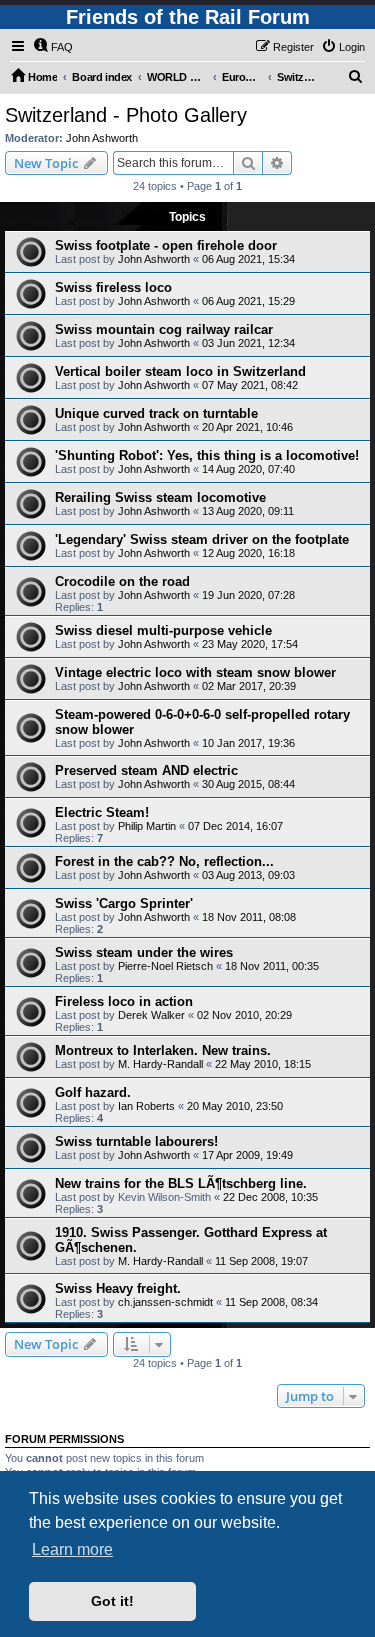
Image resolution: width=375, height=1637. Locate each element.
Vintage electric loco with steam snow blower (195, 672)
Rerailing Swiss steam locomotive (160, 497)
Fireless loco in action (124, 1001)
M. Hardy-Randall (160, 1064)
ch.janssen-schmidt (165, 1302)
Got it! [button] (112, 1601)
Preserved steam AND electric (146, 770)
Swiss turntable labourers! (136, 1141)
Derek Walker (151, 1015)
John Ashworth (102, 138)
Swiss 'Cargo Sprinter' (124, 903)
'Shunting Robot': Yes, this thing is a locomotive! (207, 455)
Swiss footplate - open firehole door (166, 245)
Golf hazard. (93, 1092)
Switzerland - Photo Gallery (126, 115)
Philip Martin (147, 826)
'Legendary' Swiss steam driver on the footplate (202, 539)
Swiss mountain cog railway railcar (164, 329)
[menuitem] (53, 47)
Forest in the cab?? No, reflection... (164, 861)
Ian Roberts (146, 1106)
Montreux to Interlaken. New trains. (163, 1050)
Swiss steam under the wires (144, 952)
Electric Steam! (102, 812)
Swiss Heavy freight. (118, 1288)
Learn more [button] (72, 1549)
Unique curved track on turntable (156, 413)
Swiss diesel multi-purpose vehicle (163, 630)
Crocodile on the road (122, 581)
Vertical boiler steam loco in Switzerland (180, 371)
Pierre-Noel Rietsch (165, 966)
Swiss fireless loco (113, 287)
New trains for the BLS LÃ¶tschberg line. (181, 1183)
